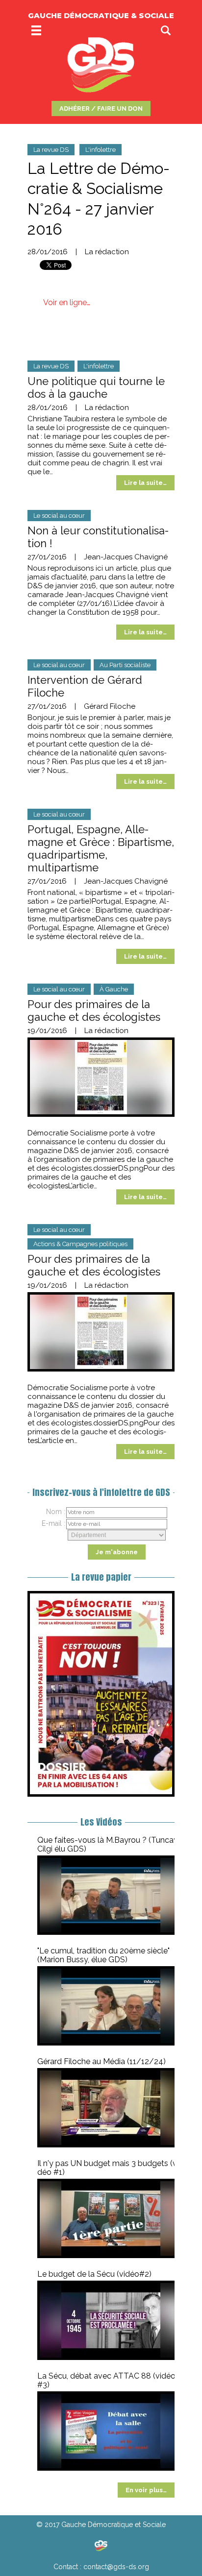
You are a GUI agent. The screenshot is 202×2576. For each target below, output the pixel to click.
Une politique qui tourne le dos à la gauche (96, 387)
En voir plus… (146, 2490)
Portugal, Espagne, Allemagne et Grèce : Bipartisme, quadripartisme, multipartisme (101, 848)
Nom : (56, 1512)
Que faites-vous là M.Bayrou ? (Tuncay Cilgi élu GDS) (108, 1844)
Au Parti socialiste (125, 665)
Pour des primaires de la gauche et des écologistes (94, 1011)
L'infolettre (101, 150)
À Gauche (114, 989)
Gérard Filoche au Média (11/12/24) (101, 2061)
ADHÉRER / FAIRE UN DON (101, 108)
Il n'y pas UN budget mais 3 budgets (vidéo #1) (110, 2168)
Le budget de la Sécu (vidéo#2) (94, 2274)
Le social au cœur (59, 516)
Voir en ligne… (67, 302)
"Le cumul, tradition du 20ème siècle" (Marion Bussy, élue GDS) (103, 1955)
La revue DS (51, 150)
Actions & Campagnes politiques (80, 1244)
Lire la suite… (145, 483)
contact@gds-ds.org (116, 2567)
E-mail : (53, 1523)
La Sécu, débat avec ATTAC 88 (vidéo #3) (106, 2380)
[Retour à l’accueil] (101, 2546)
